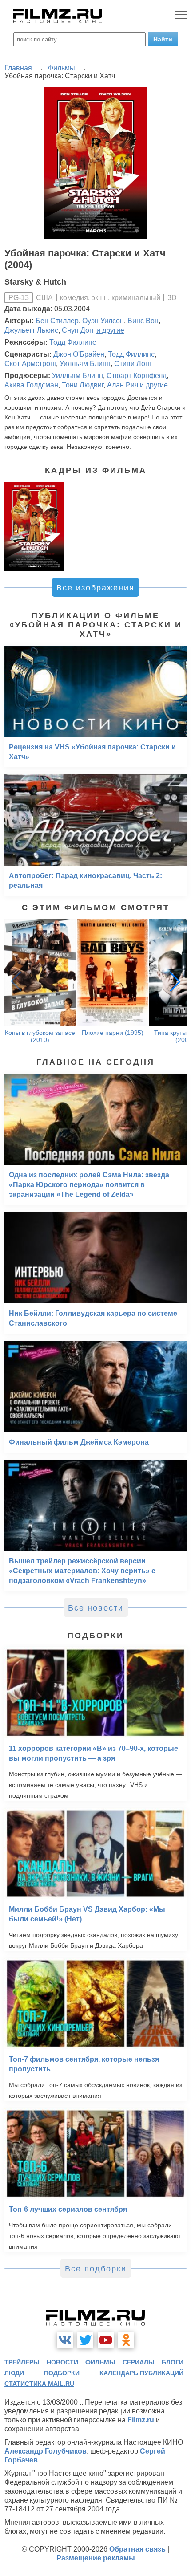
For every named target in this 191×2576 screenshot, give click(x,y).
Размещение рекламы (96, 2558)
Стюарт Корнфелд (137, 376)
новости (62, 2362)
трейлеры (22, 2362)
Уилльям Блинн (85, 364)
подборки (62, 2373)
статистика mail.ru (39, 2384)
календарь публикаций (141, 2373)
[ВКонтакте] (65, 2340)
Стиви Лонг (133, 364)
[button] (175, 981)
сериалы (139, 2362)
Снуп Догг (78, 330)
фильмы (100, 2362)
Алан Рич (123, 385)
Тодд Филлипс (73, 342)
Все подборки (96, 2269)
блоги (173, 2362)
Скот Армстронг (30, 364)
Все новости (96, 1608)
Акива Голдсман (31, 385)
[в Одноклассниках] (126, 2340)
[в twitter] (85, 2340)
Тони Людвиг (83, 385)
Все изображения (95, 588)
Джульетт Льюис (31, 330)
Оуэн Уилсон (103, 321)
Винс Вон (143, 321)
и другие (110, 330)
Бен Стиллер (57, 321)
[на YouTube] (106, 2340)
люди (14, 2373)
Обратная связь (137, 2549)
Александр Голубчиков (46, 2451)
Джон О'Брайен (79, 354)
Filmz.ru (141, 2420)
